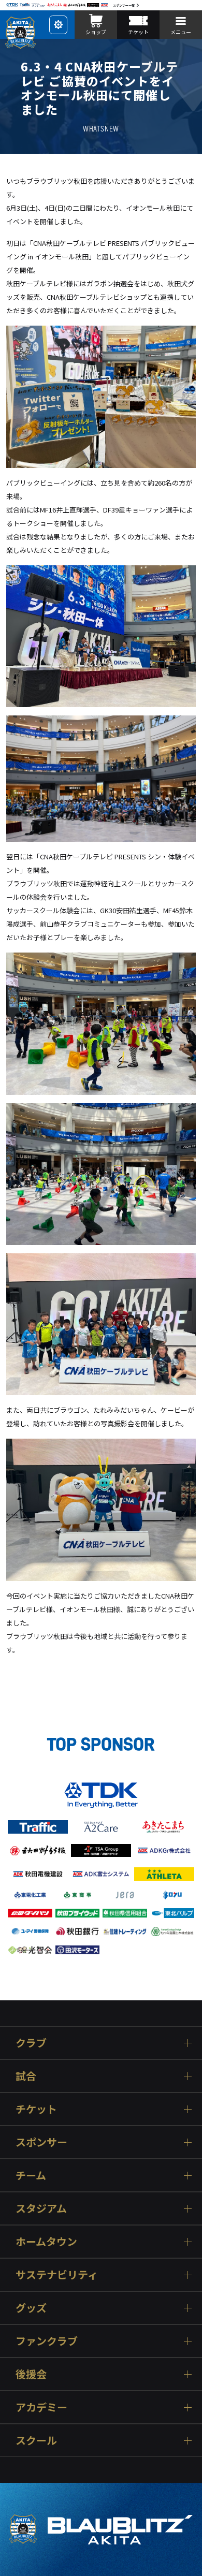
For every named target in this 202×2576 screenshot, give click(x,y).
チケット (36, 2109)
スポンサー (41, 2142)
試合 (26, 2076)
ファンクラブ (47, 2341)
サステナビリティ (57, 2274)
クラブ (31, 2043)
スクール (36, 2440)
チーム (31, 2175)
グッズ (31, 2308)
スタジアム (41, 2208)
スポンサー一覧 (124, 5)
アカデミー (41, 2407)
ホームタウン (46, 2241)
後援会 (31, 2374)
